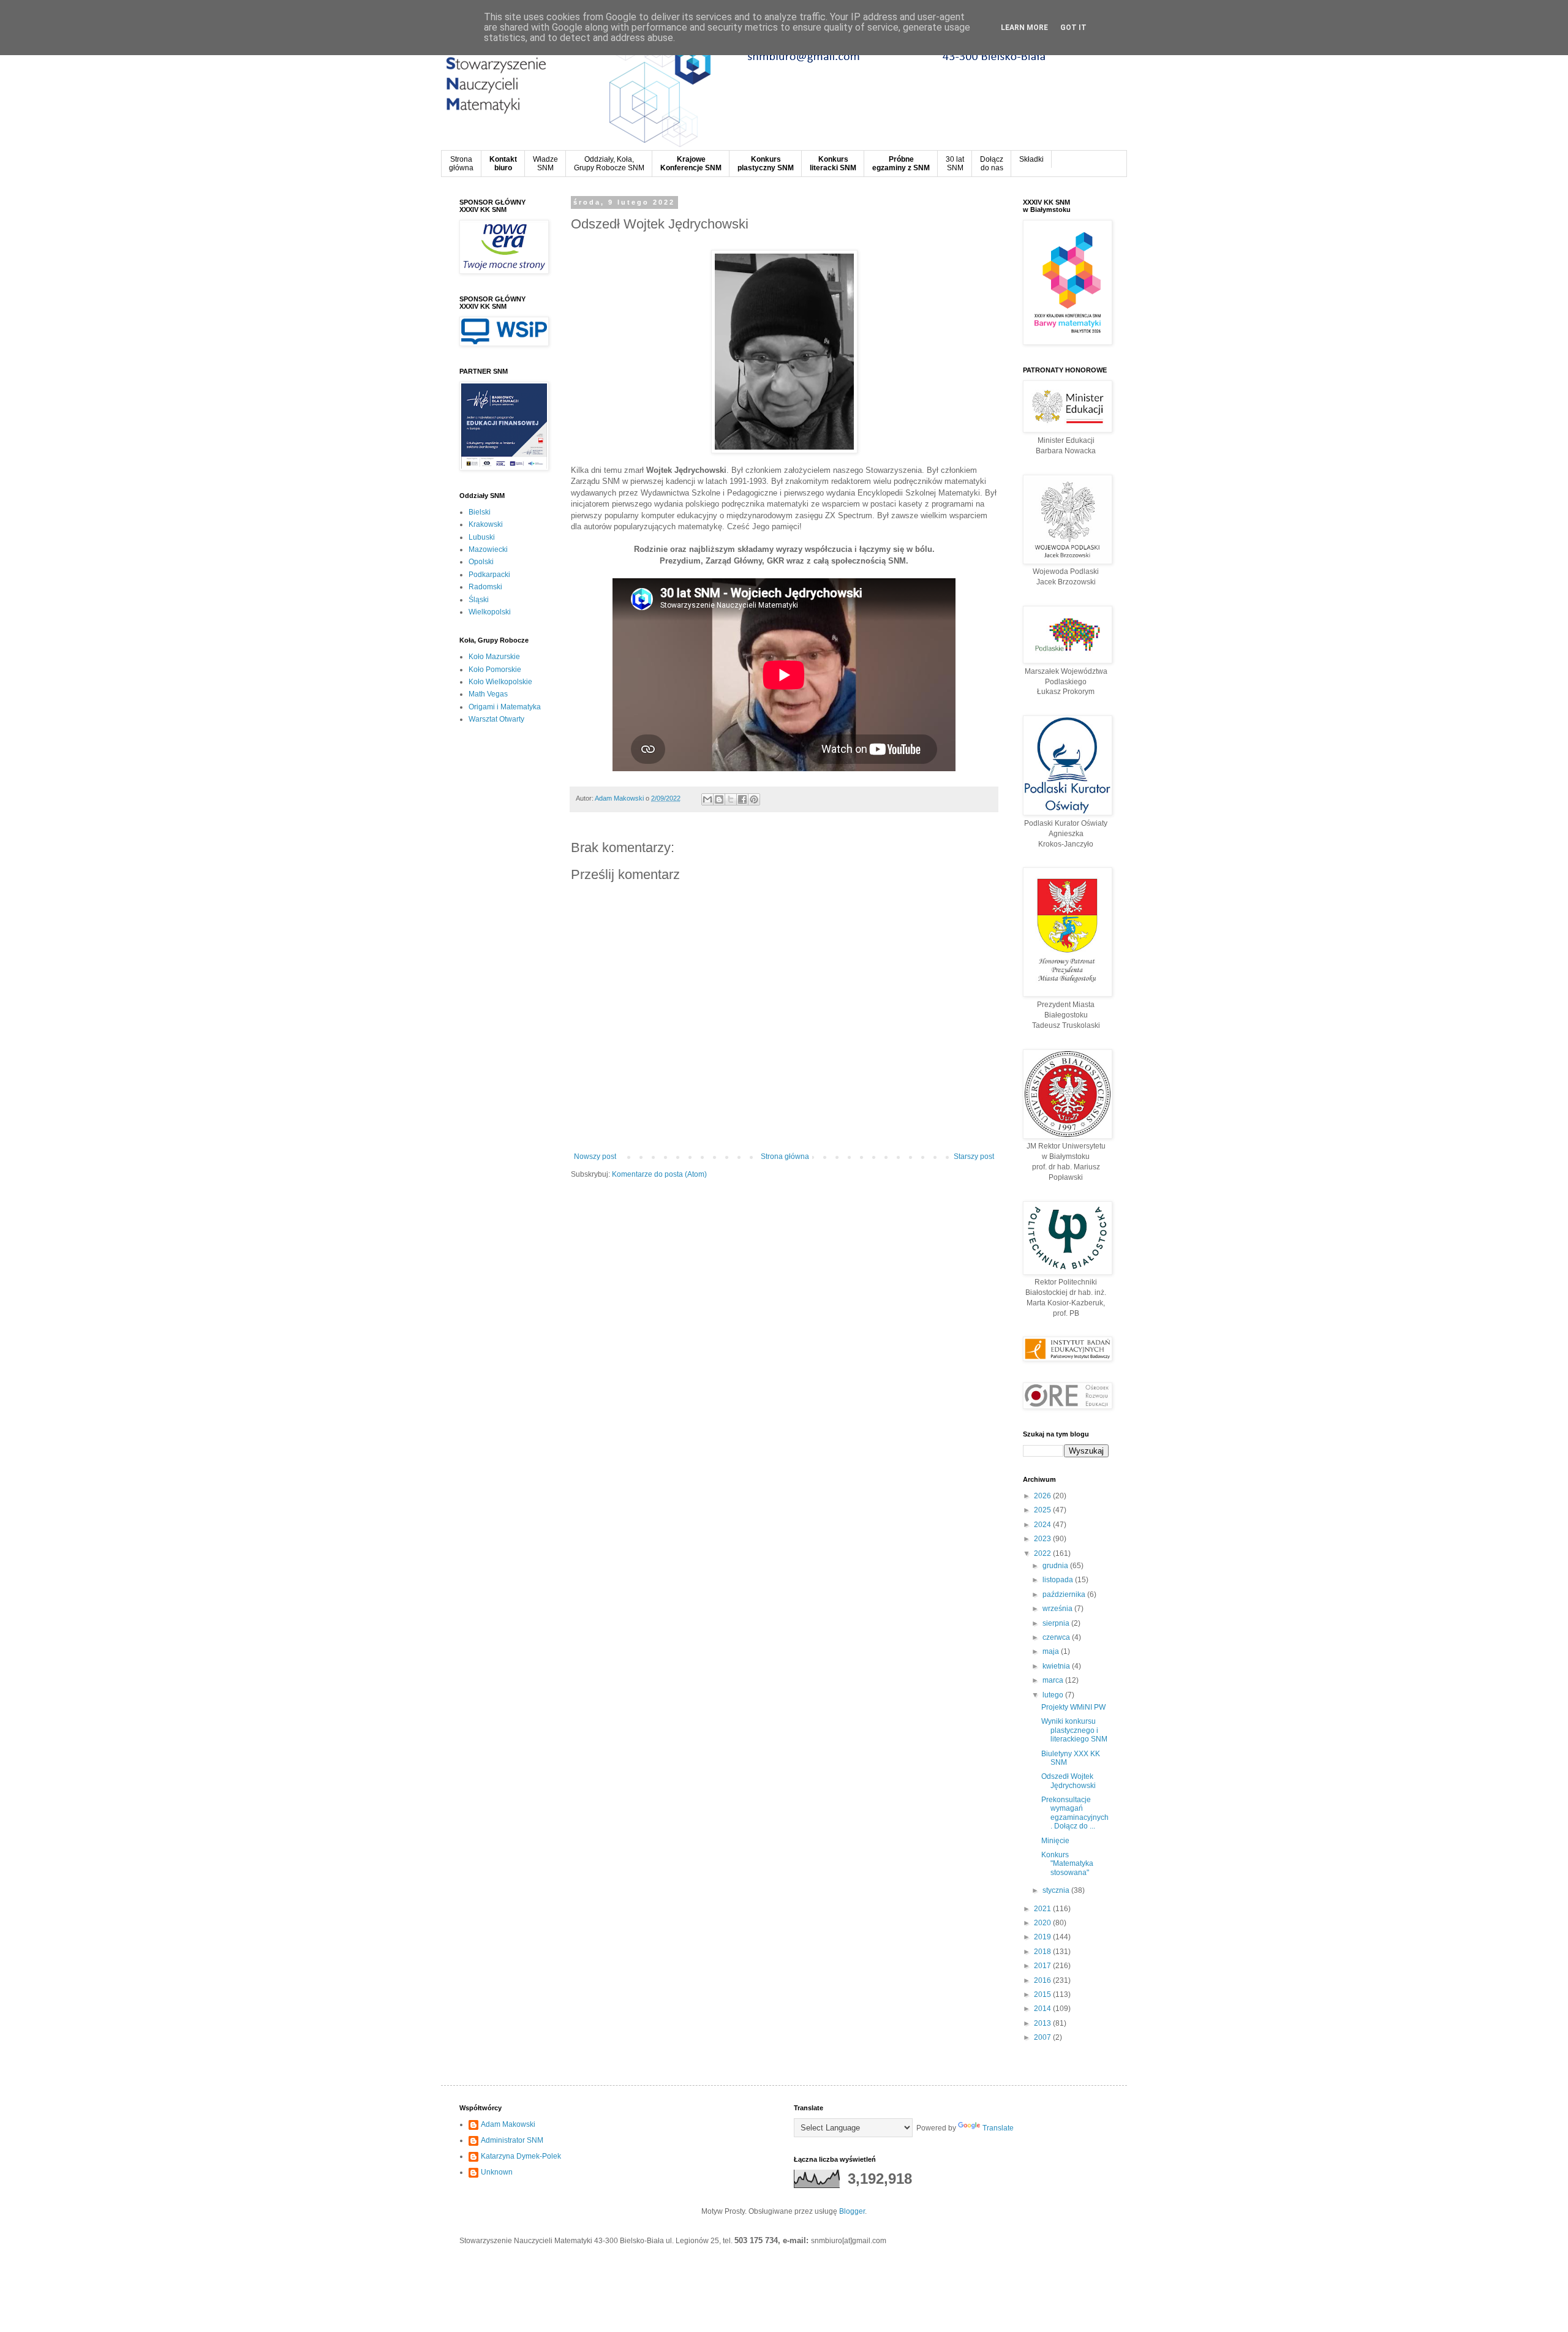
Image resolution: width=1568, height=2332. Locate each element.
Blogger (852, 2211)
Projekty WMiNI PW (1073, 1707)
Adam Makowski (508, 2124)
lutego (1054, 1695)
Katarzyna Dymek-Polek (521, 2156)
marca (1054, 1680)
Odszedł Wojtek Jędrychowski (1069, 1781)
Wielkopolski (490, 612)
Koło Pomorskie (495, 670)
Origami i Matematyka (505, 707)
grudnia (1056, 1566)
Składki (1031, 159)
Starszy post (974, 1157)
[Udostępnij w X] (731, 799)
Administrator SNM (512, 2140)
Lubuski (482, 537)
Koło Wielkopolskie (500, 682)
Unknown (497, 2172)
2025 (1043, 1510)
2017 (1043, 1966)
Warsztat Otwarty (496, 719)
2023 (1043, 1539)
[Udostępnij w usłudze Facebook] (742, 799)
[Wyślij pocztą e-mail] (707, 799)
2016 (1043, 1980)
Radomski (485, 587)
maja (1052, 1651)
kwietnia (1057, 1666)
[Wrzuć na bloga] (719, 799)
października (1065, 1594)
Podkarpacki (489, 575)
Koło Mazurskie (494, 657)
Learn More (1024, 28)
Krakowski (486, 524)
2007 (1043, 2037)
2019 (1043, 1937)
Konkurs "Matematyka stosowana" (1067, 1864)
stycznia (1057, 1890)
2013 (1043, 2023)
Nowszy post (595, 1157)
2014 (1043, 2009)
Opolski (481, 562)
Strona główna (785, 1157)
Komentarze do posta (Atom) (659, 1174)
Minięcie (1055, 1841)
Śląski (479, 600)
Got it (1073, 28)
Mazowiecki (488, 549)
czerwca (1057, 1637)
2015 (1043, 1994)
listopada (1059, 1580)
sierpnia (1057, 1623)
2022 (1043, 1553)
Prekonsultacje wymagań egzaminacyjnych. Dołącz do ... (1075, 1813)
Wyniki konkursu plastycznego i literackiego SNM (1074, 1730)
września (1058, 1609)
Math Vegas (488, 694)
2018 (1043, 1952)
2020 (1043, 1923)
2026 (1043, 1496)
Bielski (480, 512)
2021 (1043, 1909)
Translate (998, 2128)
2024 (1043, 1525)
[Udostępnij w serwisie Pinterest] (754, 799)
